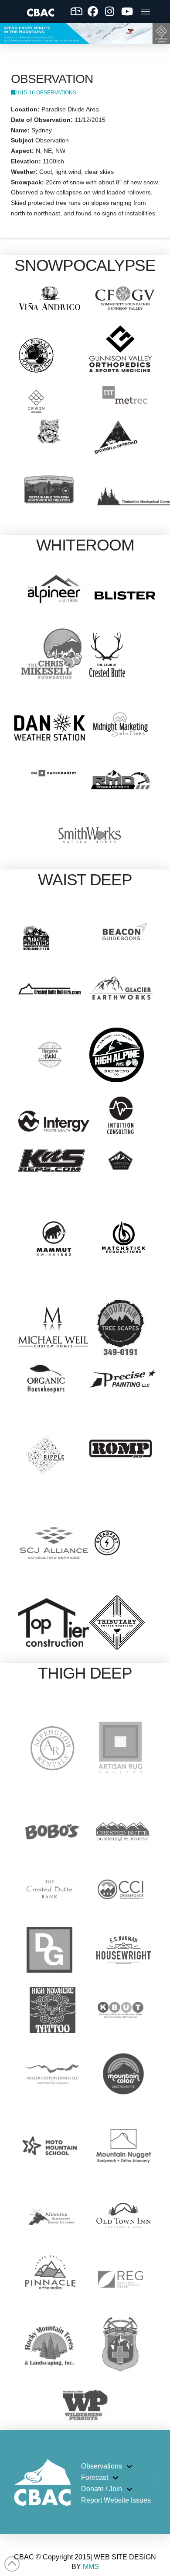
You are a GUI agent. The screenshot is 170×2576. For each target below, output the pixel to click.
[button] (145, 11)
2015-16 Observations (46, 93)
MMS (91, 2567)
